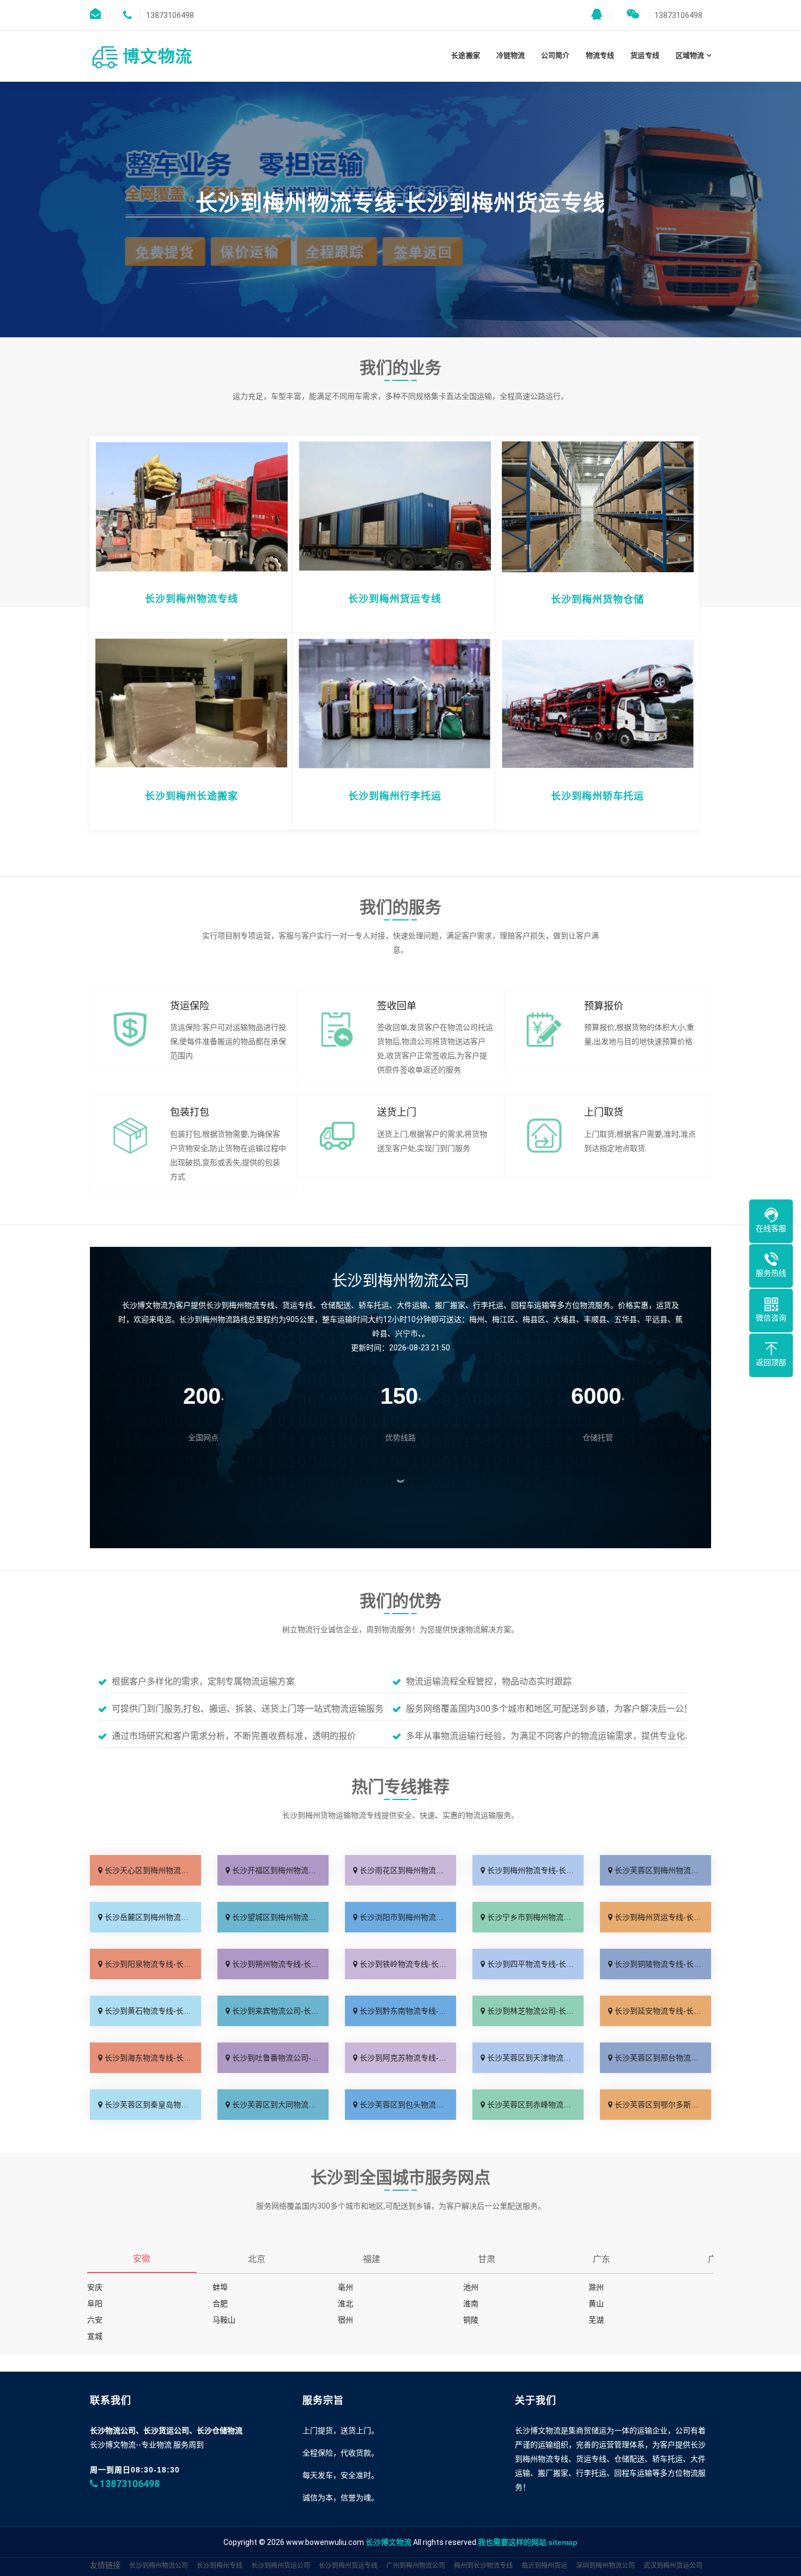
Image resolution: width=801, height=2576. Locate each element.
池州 (471, 2287)
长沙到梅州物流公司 (159, 2566)
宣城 (95, 2336)
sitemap (563, 2542)
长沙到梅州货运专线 (348, 2566)
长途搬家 (465, 55)
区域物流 (690, 55)
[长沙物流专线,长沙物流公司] (144, 56)
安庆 (95, 2287)
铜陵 (471, 2320)
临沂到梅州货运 (544, 2566)
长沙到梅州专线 (220, 2566)
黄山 (596, 2304)
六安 (95, 2320)
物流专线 (600, 55)
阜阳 (95, 2304)
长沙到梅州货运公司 (281, 2566)
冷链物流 (511, 55)
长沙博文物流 (389, 2542)
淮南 (471, 2304)
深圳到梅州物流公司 (605, 2566)
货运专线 (645, 55)
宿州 (345, 2320)
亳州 (345, 2287)
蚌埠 (220, 2287)
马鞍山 (224, 2320)
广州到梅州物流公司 (416, 2566)
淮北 (345, 2304)
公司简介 (555, 55)
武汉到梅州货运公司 (673, 2566)
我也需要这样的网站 (512, 2542)
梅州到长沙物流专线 (483, 2566)
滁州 (596, 2287)
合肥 (220, 2304)
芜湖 (596, 2320)
